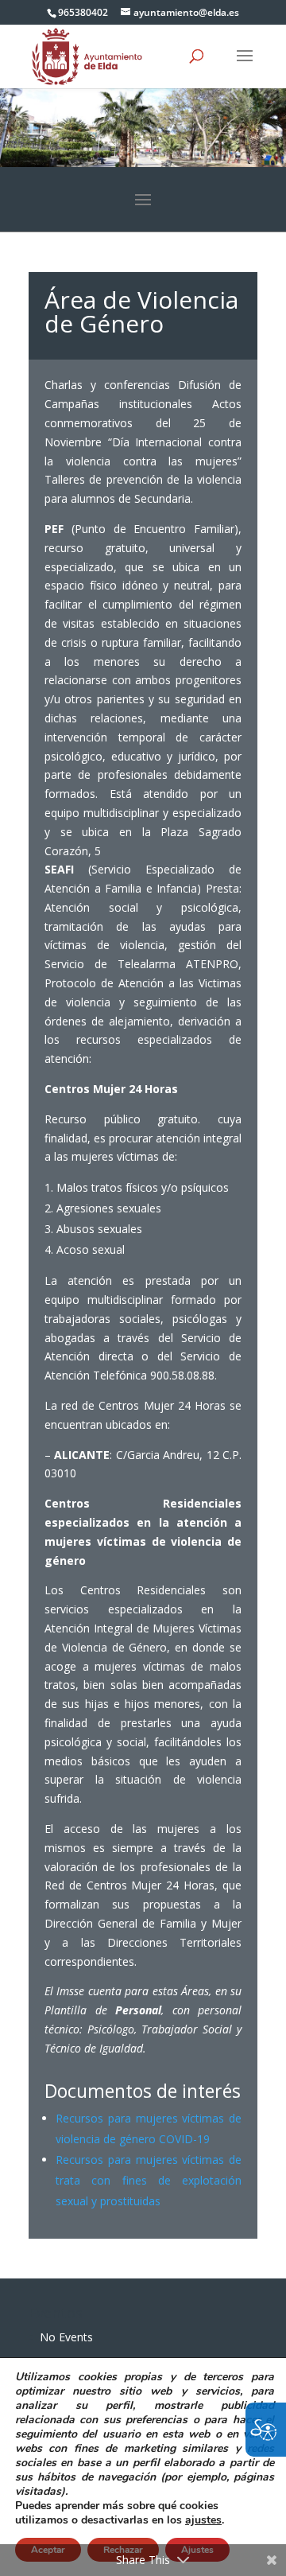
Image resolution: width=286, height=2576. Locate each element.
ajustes (203, 2520)
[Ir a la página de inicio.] (87, 55)
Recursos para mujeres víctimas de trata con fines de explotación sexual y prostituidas (149, 2180)
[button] (245, 66)
